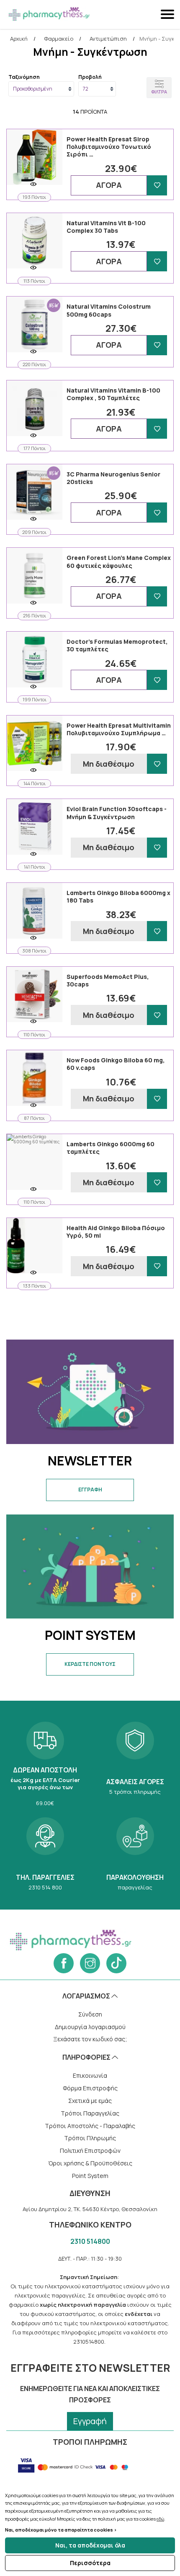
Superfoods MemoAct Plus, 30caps (108, 980)
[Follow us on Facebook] (64, 1963)
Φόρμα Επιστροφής (90, 2088)
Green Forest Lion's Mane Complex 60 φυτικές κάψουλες (119, 561)
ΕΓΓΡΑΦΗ (90, 1490)
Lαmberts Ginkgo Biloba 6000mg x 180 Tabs (118, 896)
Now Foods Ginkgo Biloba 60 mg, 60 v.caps (116, 1064)
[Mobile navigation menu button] (168, 14)
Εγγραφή (90, 2421)
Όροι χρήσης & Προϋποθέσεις (90, 2163)
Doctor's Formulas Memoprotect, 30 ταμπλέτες (117, 645)
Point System (90, 2176)
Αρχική (19, 39)
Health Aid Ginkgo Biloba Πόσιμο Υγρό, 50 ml (116, 1232)
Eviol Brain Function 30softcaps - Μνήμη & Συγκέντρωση (117, 813)
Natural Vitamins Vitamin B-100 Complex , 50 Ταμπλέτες (113, 394)
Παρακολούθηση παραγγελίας (135, 1853)
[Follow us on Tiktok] (116, 1963)
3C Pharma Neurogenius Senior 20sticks (113, 478)
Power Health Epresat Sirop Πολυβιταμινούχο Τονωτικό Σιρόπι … (109, 147)
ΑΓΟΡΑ (109, 185)
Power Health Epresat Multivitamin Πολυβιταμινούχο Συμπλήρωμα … (119, 729)
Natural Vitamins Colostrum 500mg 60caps (109, 310)
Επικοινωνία (90, 2075)
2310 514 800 (45, 1853)
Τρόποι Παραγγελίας (90, 2113)
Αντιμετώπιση (108, 39)
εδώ (160, 2519)
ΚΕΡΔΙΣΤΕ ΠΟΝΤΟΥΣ (90, 1664)
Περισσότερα (90, 2563)
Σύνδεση (90, 2014)
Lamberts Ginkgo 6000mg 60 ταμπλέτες (111, 1148)
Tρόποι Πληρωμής (90, 2138)
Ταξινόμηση (24, 77)
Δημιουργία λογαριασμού (90, 2027)
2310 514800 (90, 2241)
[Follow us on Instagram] (90, 1963)
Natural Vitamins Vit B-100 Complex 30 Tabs (106, 227)
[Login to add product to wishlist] (157, 185)
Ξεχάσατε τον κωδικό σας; (90, 2039)
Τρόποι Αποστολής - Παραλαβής (90, 2126)
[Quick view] (33, 184)
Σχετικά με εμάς (90, 2101)
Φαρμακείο (59, 39)
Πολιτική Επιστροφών (90, 2151)
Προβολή (90, 77)
